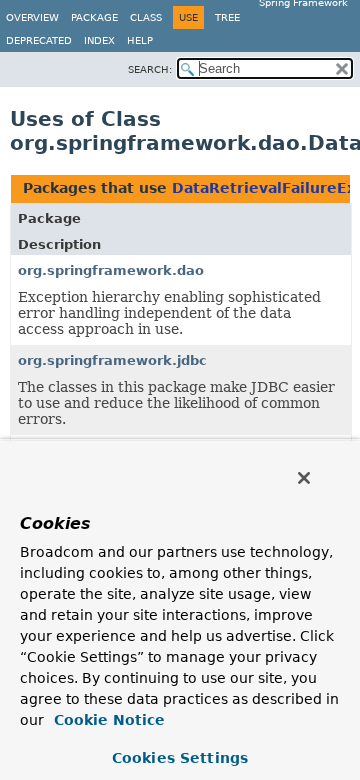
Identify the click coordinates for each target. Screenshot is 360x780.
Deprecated (39, 40)
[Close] (304, 478)
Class (146, 17)
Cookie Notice (107, 720)
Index (99, 40)
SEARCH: (150, 69)
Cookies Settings (180, 758)
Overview (32, 17)
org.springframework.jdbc (112, 360)
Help (140, 40)
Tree (227, 17)
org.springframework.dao (111, 270)
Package (94, 17)
